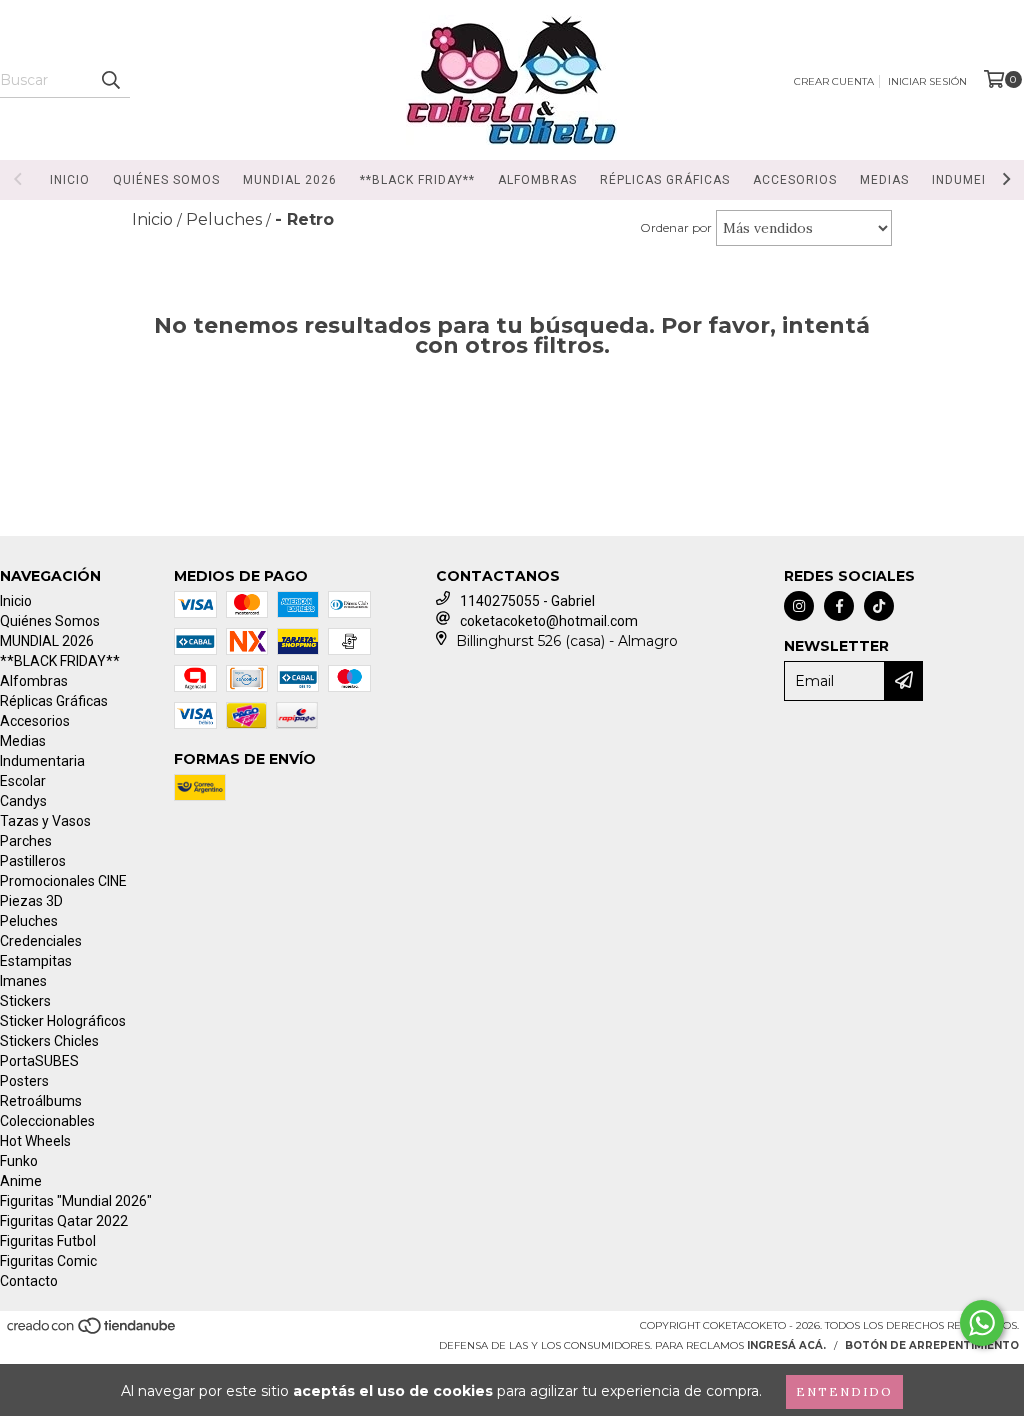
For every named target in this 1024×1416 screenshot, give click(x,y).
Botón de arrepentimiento (932, 1345)
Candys (23, 801)
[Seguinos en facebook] (839, 606)
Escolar (23, 781)
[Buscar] (110, 80)
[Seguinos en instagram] (799, 606)
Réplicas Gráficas (665, 180)
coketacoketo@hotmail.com (549, 621)
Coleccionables (47, 1121)
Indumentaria (42, 761)
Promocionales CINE (63, 881)
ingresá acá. (786, 1345)
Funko (19, 1161)
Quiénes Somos (166, 180)
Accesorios (795, 180)
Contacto (29, 1281)
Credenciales (41, 941)
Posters (24, 1081)
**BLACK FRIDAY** (417, 180)
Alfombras (537, 180)
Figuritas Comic (48, 1261)
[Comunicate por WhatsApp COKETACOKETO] (982, 1323)
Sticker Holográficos (63, 1021)
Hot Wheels (35, 1141)
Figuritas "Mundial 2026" (76, 1201)
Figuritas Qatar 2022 (64, 1221)
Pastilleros (33, 861)
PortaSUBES (39, 1061)
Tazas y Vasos (45, 821)
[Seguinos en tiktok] (879, 606)
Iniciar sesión (927, 81)
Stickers (25, 1001)
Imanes (23, 981)
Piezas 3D (31, 901)
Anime (21, 1181)
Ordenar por (676, 227)
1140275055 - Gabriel (527, 601)
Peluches (29, 921)
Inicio (70, 180)
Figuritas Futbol (48, 1241)
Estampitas (36, 961)
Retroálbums (41, 1101)
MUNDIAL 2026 (290, 180)
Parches (26, 841)
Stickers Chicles (49, 1041)
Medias (884, 180)
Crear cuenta (834, 81)
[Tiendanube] (92, 1331)
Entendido (844, 1391)
